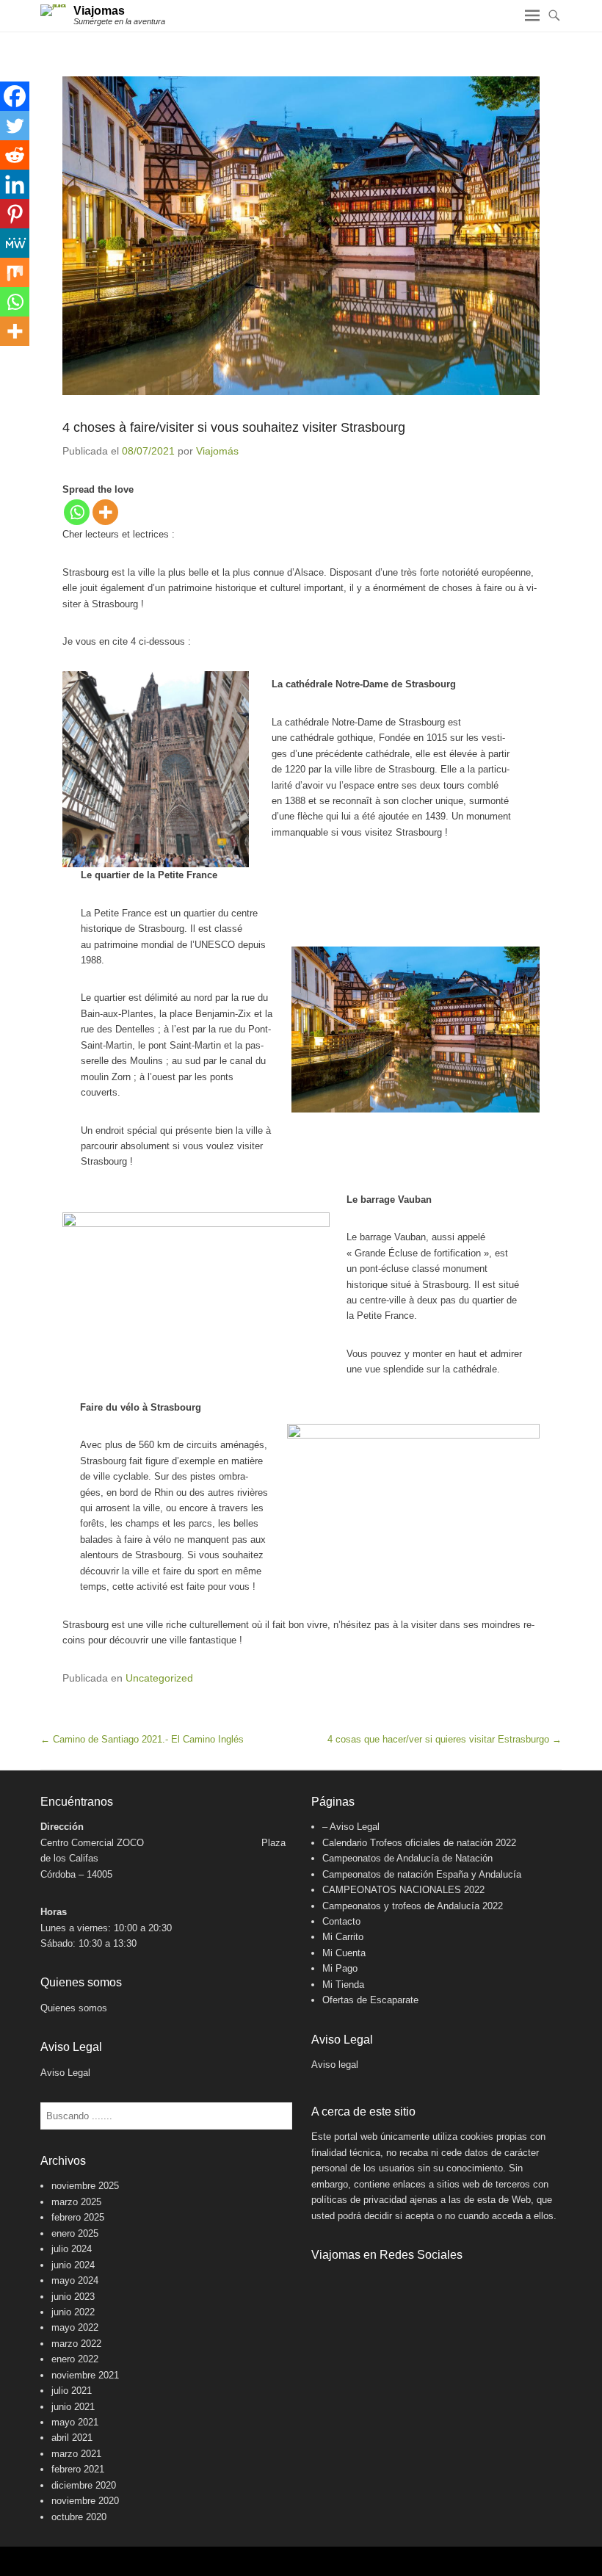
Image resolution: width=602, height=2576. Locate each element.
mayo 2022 (75, 2327)
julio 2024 (72, 2249)
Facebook (323, 2284)
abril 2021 (72, 2438)
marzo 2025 (76, 2202)
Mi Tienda (343, 1985)
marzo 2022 (76, 2344)
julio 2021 (72, 2391)
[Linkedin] (15, 184)
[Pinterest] (15, 214)
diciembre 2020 (84, 2485)
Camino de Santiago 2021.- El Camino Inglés (142, 1739)
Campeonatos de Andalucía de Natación (407, 1858)
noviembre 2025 (85, 2186)
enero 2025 (75, 2233)
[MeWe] (15, 243)
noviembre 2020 (85, 2501)
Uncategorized (159, 1678)
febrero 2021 (78, 2469)
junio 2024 (73, 2265)
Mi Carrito (343, 1937)
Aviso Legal (65, 2073)
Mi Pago (340, 1968)
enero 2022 (75, 2359)
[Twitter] (15, 126)
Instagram (355, 2284)
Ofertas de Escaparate (370, 2000)
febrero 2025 (78, 2217)
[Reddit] (15, 155)
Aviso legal (335, 2065)
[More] (105, 512)
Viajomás (217, 451)
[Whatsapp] (77, 512)
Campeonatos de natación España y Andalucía (422, 1874)
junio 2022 (73, 2312)
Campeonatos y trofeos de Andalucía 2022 (413, 1906)
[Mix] (15, 272)
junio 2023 (73, 2297)
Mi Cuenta (344, 1953)
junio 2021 (73, 2407)
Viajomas (99, 11)
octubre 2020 (79, 2517)
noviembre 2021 (85, 2375)
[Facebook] (15, 96)
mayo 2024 (75, 2280)
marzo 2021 (76, 2454)
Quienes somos (74, 2008)
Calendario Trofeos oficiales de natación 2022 (419, 1843)
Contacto (341, 1921)
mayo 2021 (75, 2422)
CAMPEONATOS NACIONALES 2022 (403, 1890)
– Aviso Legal (351, 1827)
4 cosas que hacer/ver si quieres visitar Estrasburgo (445, 1739)
